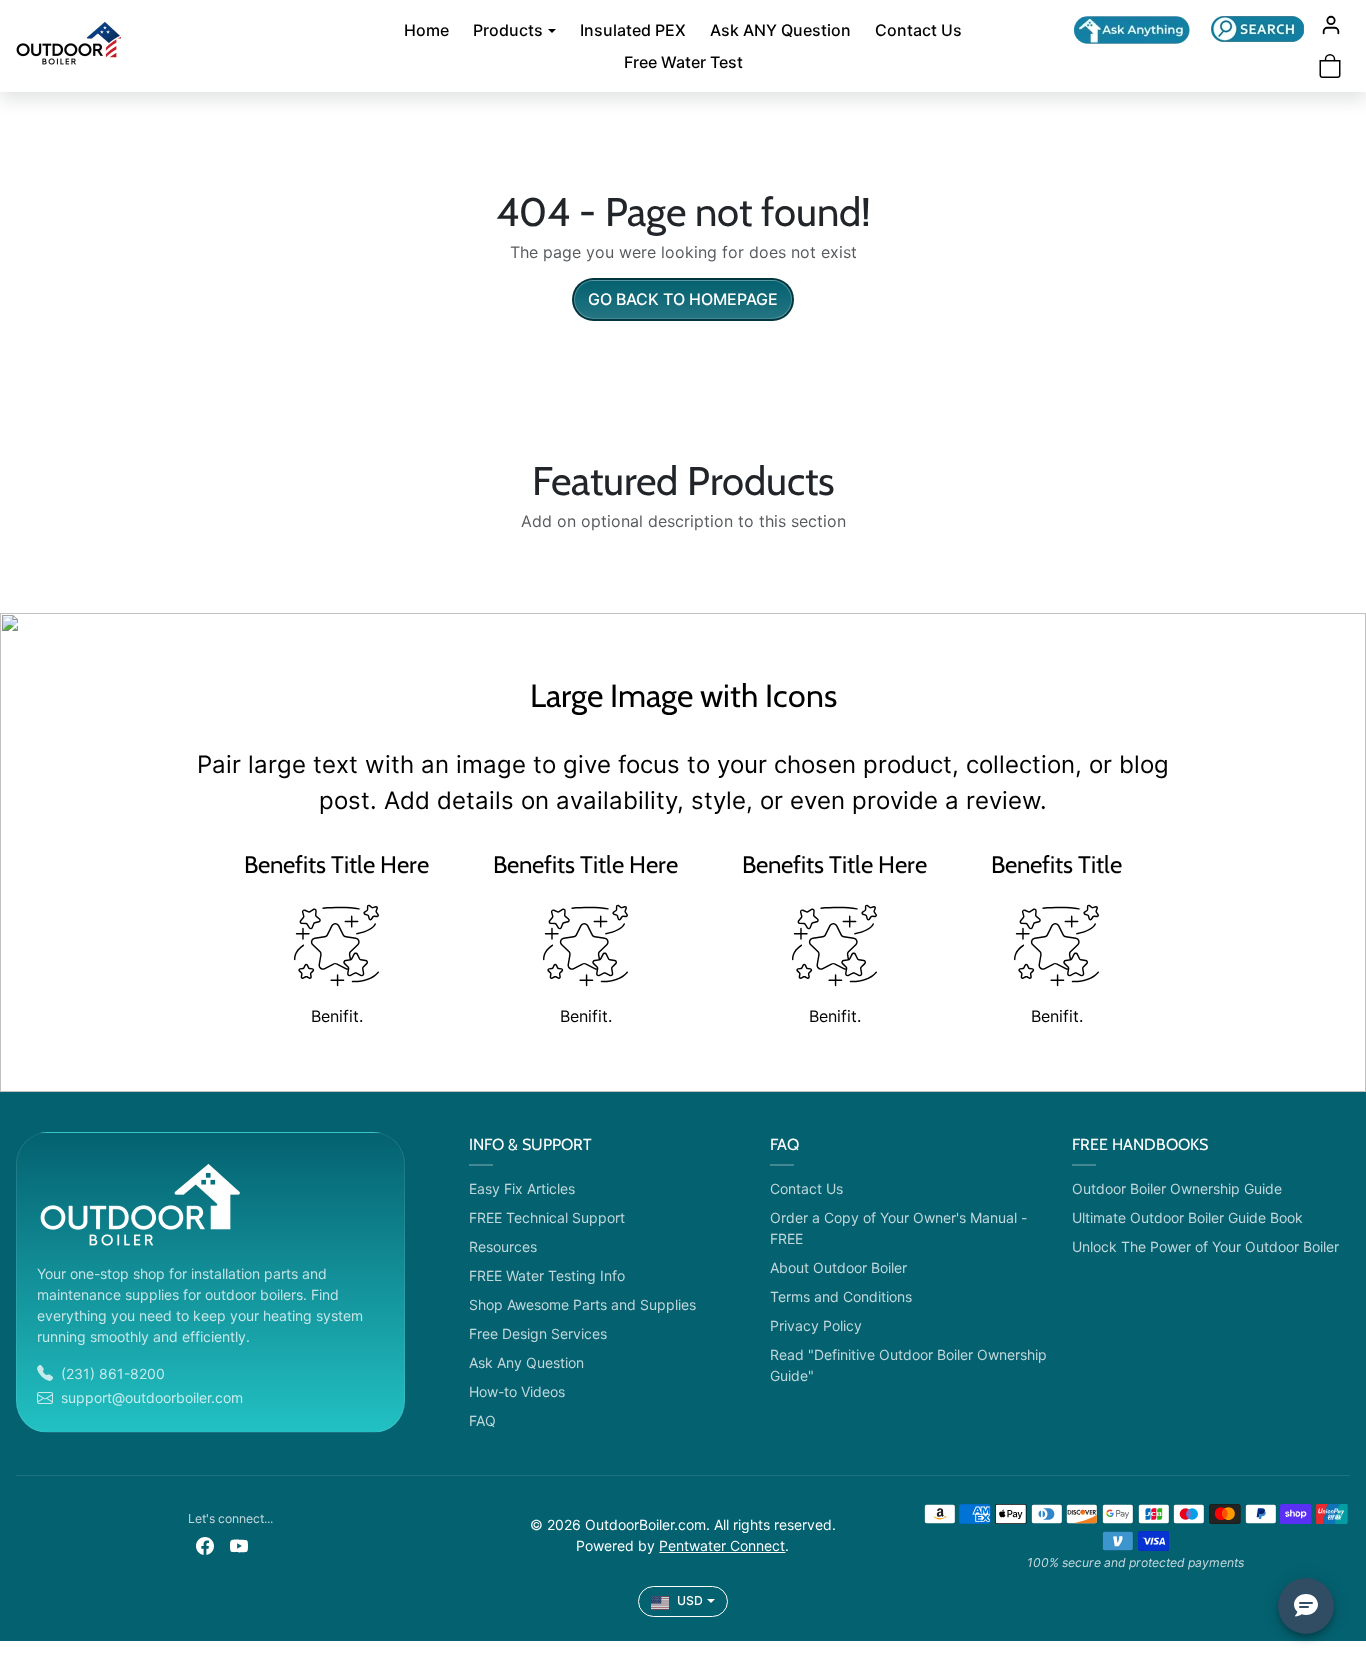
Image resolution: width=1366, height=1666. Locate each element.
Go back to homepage (683, 299)
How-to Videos (517, 1391)
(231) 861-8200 (113, 1373)
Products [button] (508, 30)
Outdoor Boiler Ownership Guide (1177, 1188)
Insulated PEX (633, 30)
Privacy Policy (816, 1325)
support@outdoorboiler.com (152, 1397)
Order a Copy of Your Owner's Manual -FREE (898, 1228)
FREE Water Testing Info (547, 1275)
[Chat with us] (1132, 30)
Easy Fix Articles (522, 1188)
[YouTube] (239, 1544)
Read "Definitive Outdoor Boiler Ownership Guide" (908, 1365)
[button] (1257, 28)
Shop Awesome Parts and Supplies (582, 1304)
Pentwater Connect (722, 1545)
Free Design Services (538, 1333)
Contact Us (918, 30)
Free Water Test (683, 62)
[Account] (1331, 25)
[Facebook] (205, 1544)
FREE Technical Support (547, 1217)
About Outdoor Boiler (838, 1267)
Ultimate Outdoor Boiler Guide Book (1187, 1217)
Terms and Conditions (841, 1296)
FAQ (482, 1420)
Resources (503, 1246)
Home (426, 30)
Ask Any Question (526, 1362)
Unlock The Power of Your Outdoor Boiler (1205, 1246)
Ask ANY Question (780, 30)
